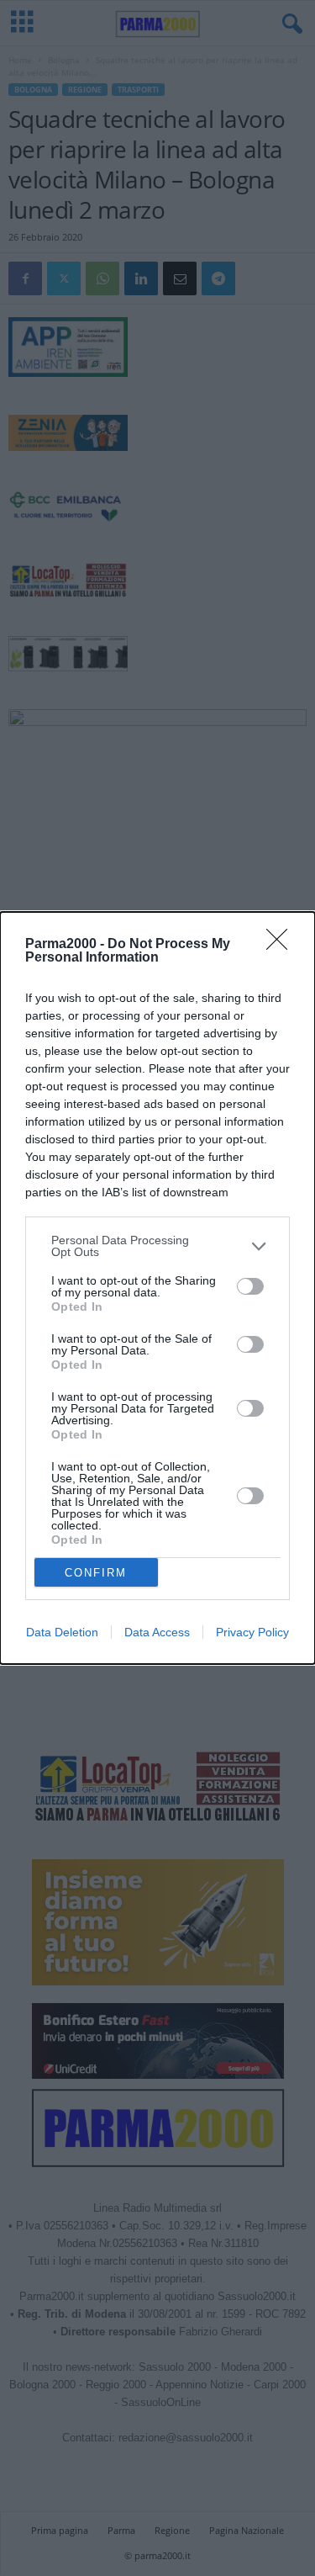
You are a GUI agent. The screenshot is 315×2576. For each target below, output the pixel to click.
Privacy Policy (252, 1632)
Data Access (157, 1632)
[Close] (282, 945)
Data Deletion (62, 1632)
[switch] (250, 1286)
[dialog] (157, 1288)
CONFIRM (96, 1573)
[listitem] (157, 1246)
